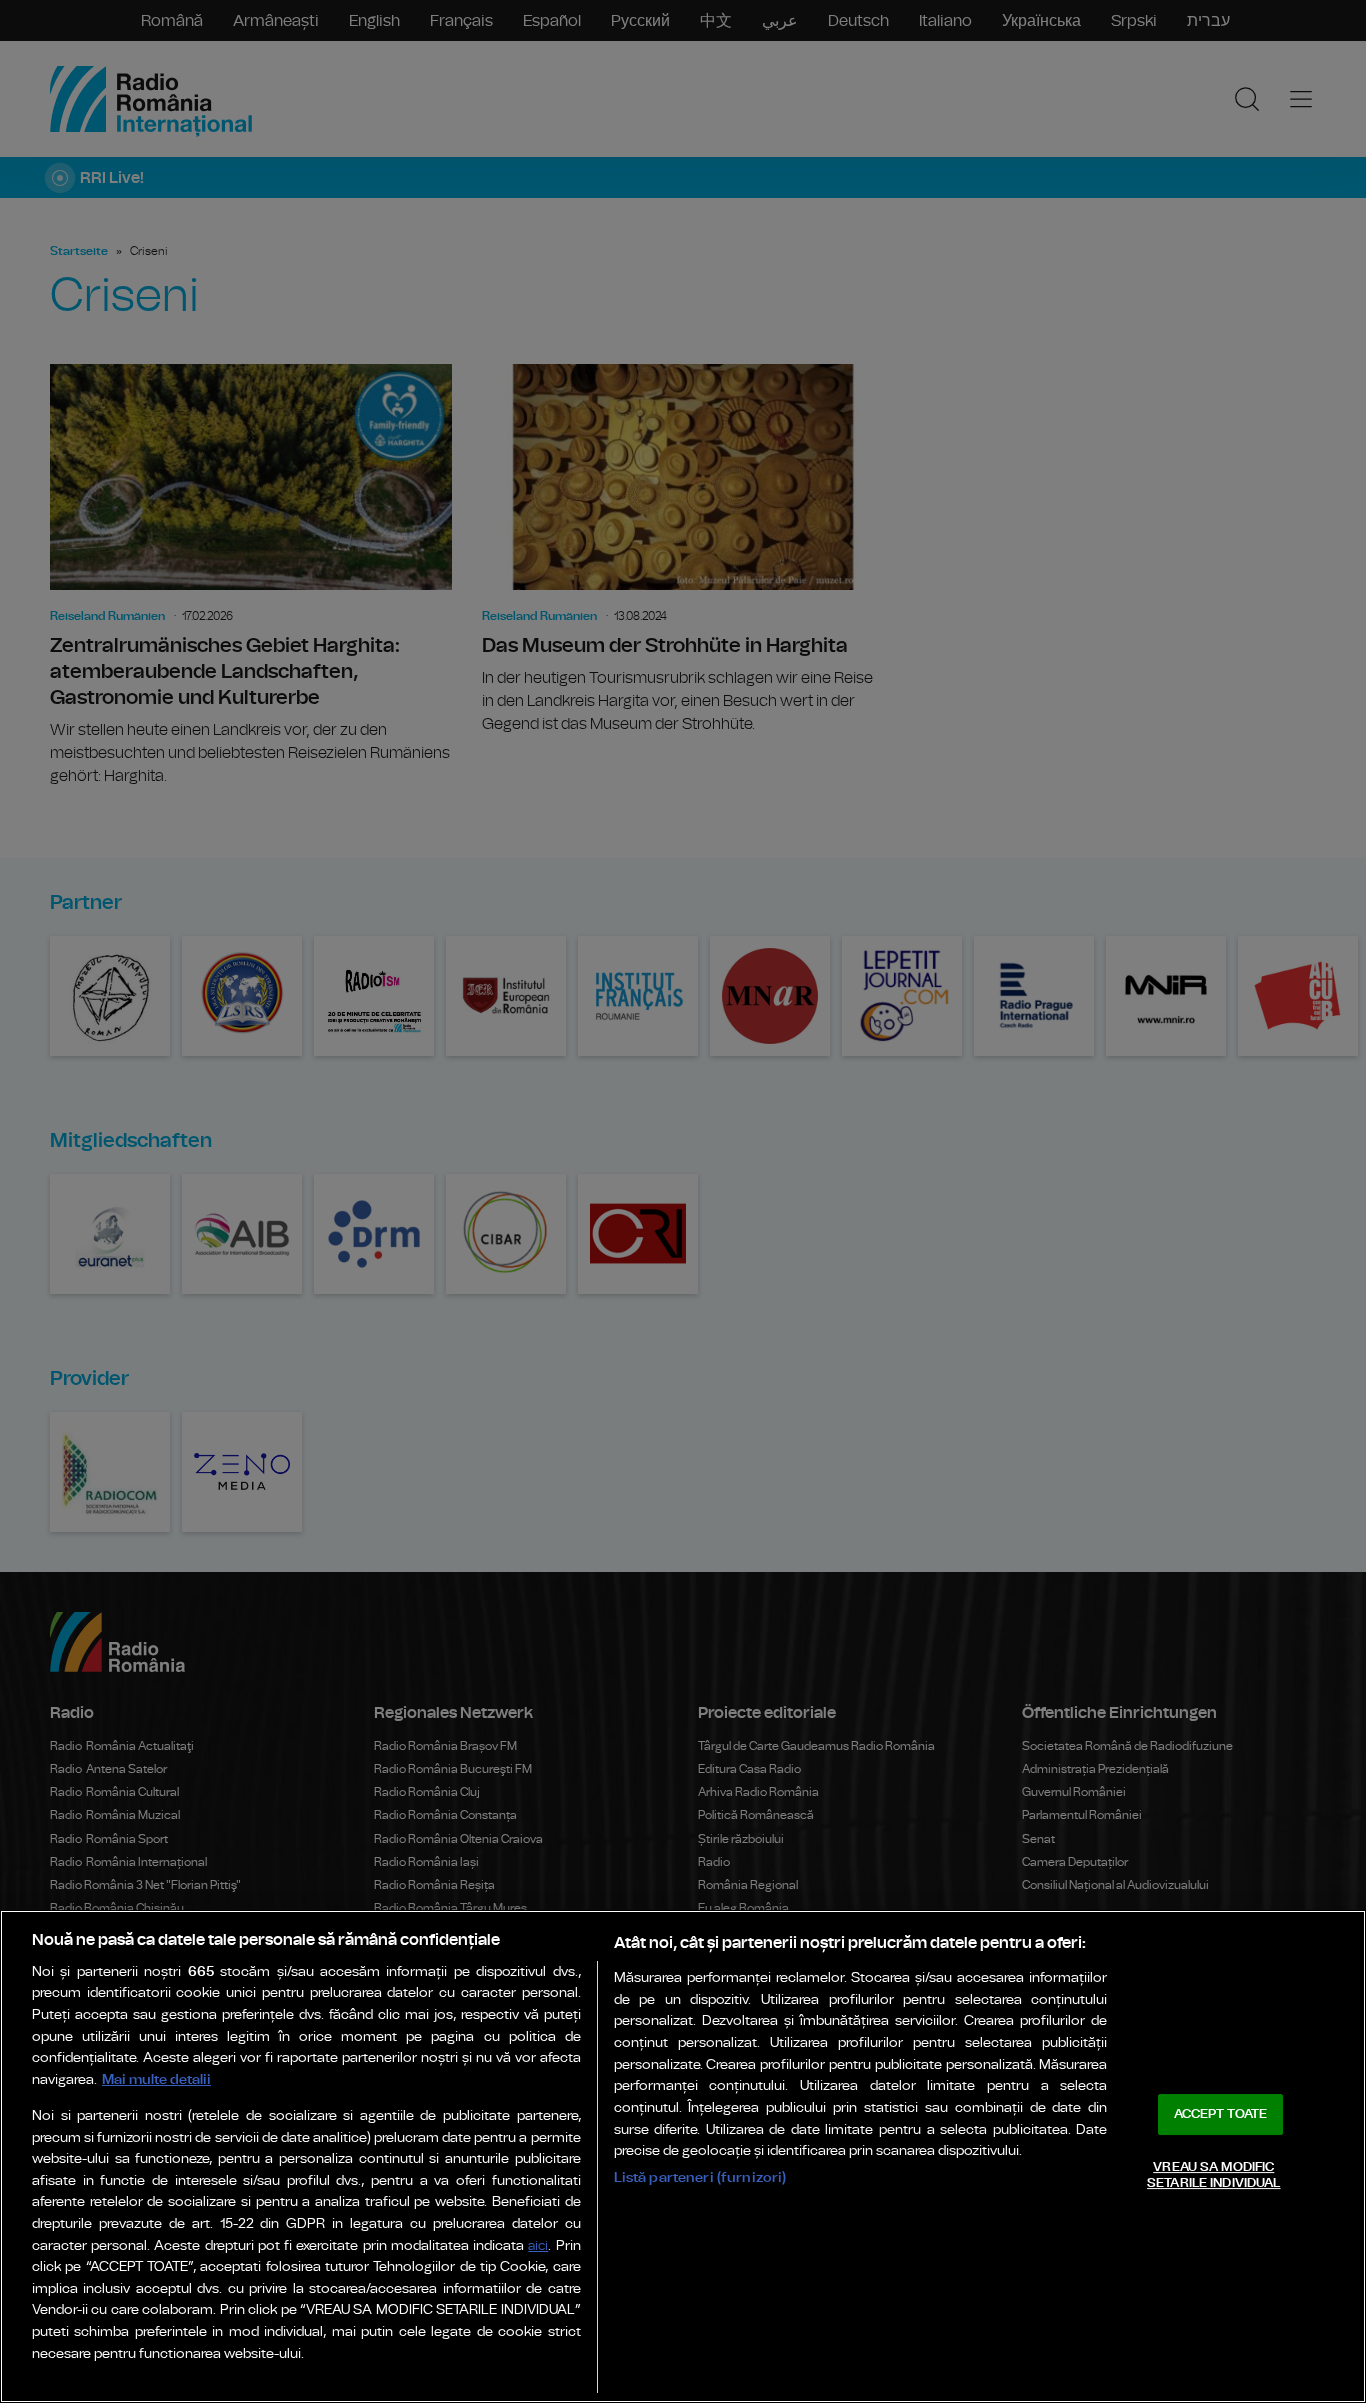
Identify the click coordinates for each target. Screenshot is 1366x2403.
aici (538, 2246)
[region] (683, 2156)
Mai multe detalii (156, 2079)
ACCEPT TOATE (1221, 2114)
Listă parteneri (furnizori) (700, 2177)
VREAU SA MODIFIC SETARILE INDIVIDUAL (1213, 2175)
